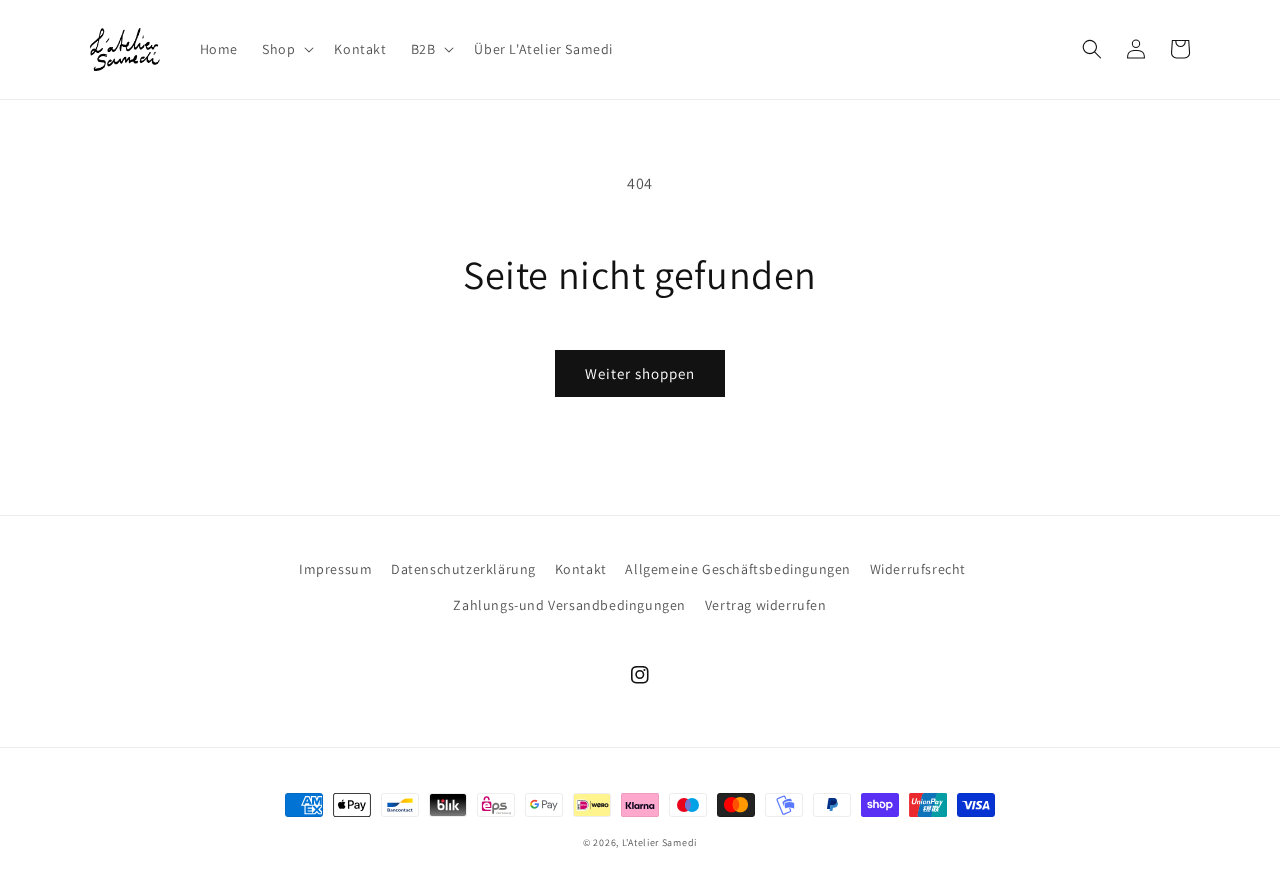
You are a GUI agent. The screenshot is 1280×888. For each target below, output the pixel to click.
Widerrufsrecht (918, 569)
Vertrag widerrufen (766, 605)
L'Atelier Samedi (659, 842)
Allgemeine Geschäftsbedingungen (738, 569)
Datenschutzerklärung (463, 569)
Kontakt (581, 569)
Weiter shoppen (640, 373)
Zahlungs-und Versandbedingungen (569, 605)
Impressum (335, 569)
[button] (286, 49)
